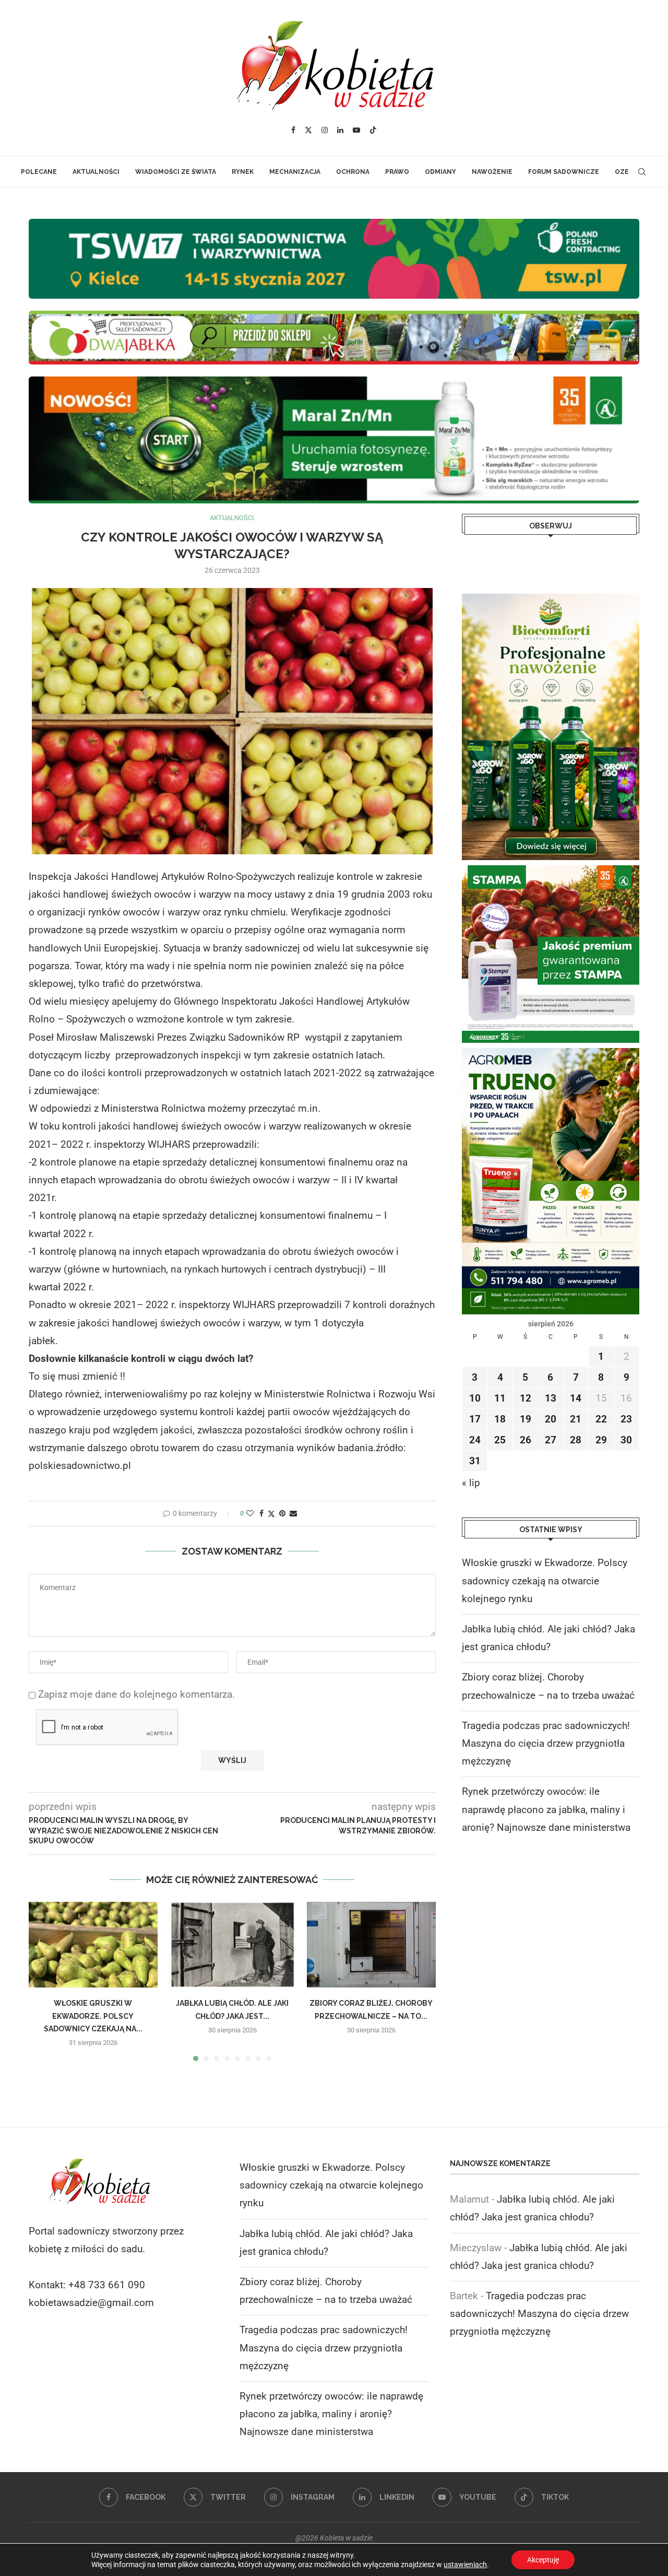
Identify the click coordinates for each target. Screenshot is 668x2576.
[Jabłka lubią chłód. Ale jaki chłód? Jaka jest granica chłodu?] (232, 1945)
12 (526, 1398)
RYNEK (243, 172)
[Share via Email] (293, 1513)
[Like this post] (250, 1513)
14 (576, 1398)
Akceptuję (543, 2560)
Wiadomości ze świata (176, 172)
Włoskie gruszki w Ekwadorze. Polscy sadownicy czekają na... (93, 2016)
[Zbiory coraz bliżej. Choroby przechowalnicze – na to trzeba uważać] (371, 1945)
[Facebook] (293, 130)
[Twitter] (308, 130)
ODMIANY (440, 172)
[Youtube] (356, 130)
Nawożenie (492, 172)
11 (500, 1398)
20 (551, 1419)
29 (601, 1440)
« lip (471, 1483)
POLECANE (39, 172)
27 (551, 1440)
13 (551, 1398)
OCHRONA (353, 172)
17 (475, 1419)
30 (626, 1440)
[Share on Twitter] (271, 1514)
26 (526, 1440)
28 (576, 1440)
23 (626, 1419)
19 (526, 1419)
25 (500, 1440)
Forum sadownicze (564, 172)
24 (475, 1440)
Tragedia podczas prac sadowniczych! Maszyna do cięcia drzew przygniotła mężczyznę (546, 1743)
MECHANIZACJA (295, 172)
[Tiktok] (373, 130)
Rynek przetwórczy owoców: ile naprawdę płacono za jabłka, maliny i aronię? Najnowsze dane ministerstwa (546, 1809)
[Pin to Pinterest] (282, 1513)
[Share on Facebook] (261, 1513)
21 (576, 1419)
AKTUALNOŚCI (96, 172)
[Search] (642, 172)
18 (500, 1419)
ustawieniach (465, 2565)
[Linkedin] (340, 130)
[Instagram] (325, 130)
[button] (43, 1981)
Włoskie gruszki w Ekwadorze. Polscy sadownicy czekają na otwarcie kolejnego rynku (545, 1580)
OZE (622, 172)
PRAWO (397, 172)
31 (475, 1461)
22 (601, 1419)
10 (475, 1398)
